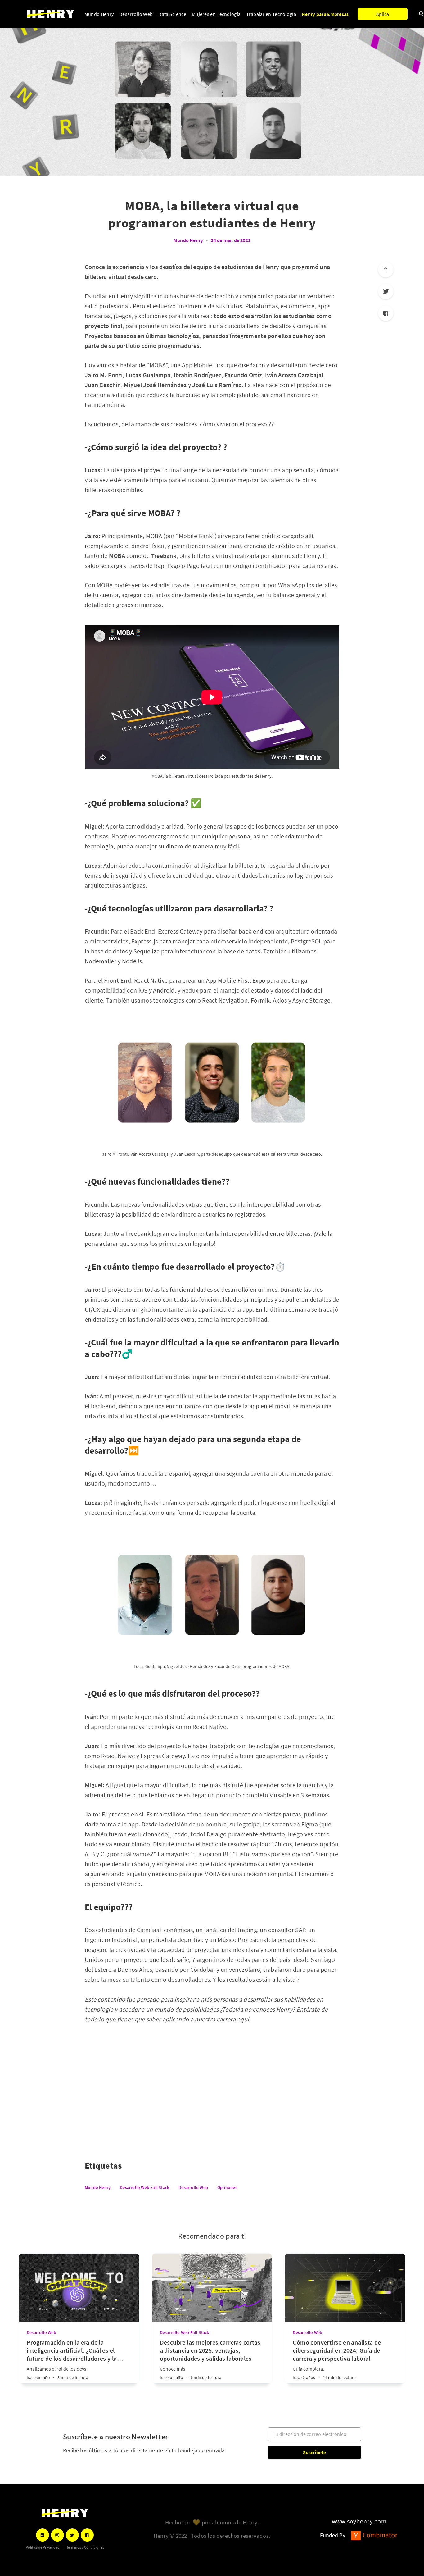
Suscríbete (315, 2452)
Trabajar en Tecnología (271, 14)
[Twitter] (386, 291)
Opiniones (227, 2187)
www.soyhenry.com (359, 2521)
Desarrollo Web (136, 14)
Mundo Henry (99, 14)
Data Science (172, 14)
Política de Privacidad (43, 2547)
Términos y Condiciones (85, 2547)
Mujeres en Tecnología (216, 14)
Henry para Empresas (325, 14)
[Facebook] (386, 313)
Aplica (383, 14)
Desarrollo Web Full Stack (144, 2187)
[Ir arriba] (386, 270)
